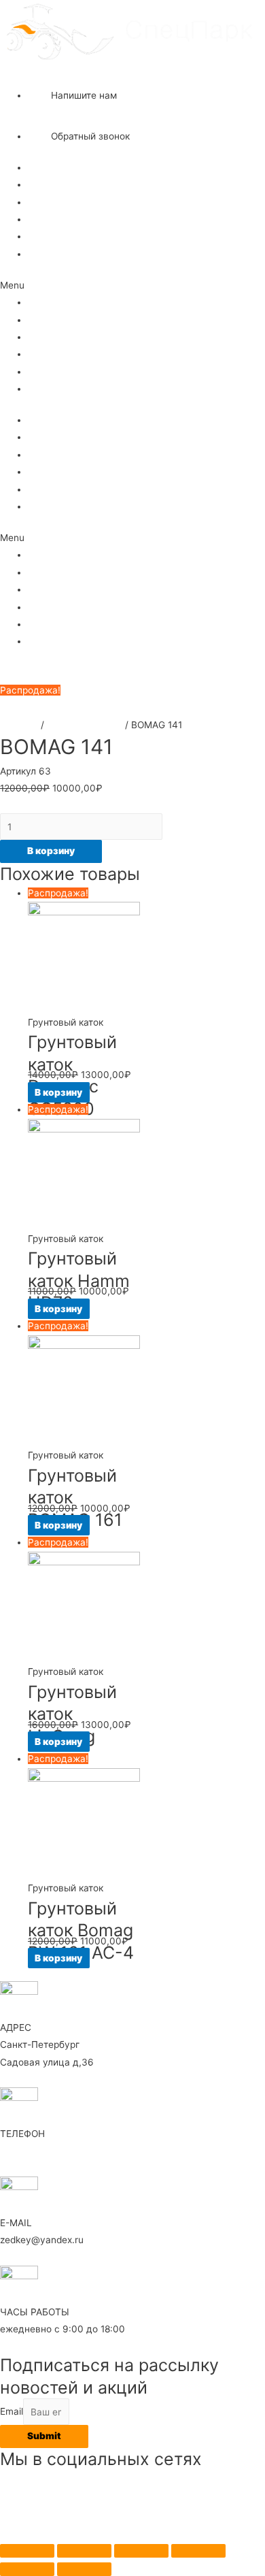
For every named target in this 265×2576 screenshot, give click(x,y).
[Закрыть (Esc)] (27, 2551)
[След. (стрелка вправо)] (84, 2569)
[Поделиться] (84, 2551)
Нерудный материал (74, 202)
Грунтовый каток (85, 725)
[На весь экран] (141, 2551)
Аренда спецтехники (75, 184)
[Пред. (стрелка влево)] (27, 2569)
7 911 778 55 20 (63, 73)
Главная (47, 167)
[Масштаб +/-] (198, 2551)
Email (12, 2412)
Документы (53, 236)
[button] (132, 286)
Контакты (49, 254)
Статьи (44, 219)
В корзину (51, 851)
